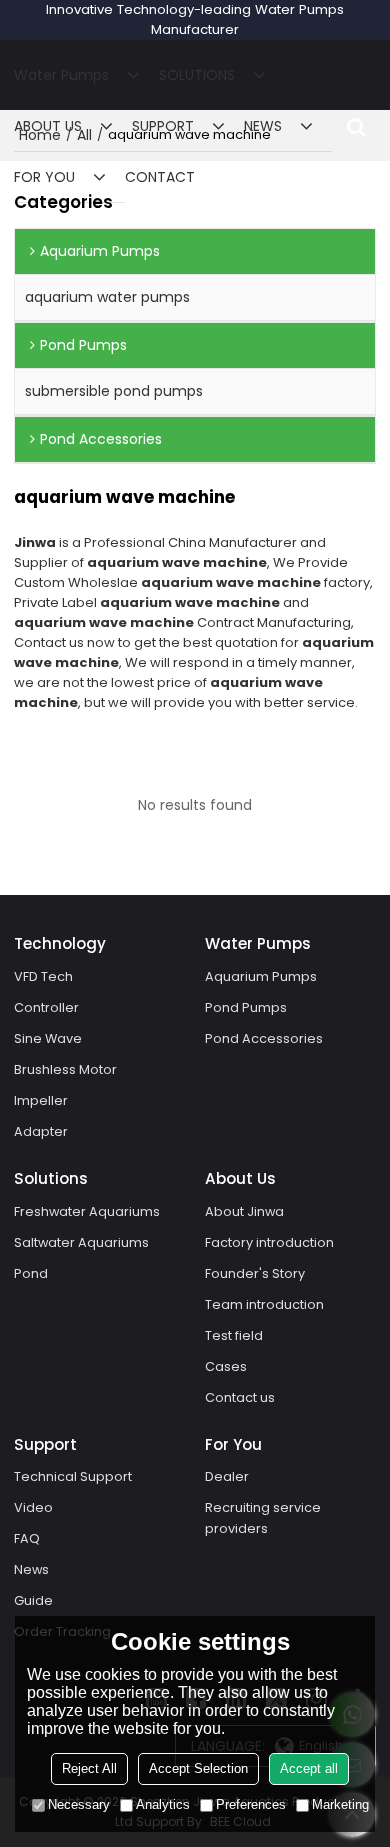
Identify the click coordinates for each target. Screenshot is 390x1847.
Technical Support (73, 1476)
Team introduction (264, 1304)
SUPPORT (163, 126)
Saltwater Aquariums (81, 1242)
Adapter (41, 1131)
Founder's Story (255, 1273)
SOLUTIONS (197, 75)
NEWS (263, 126)
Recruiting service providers (263, 1518)
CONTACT (160, 177)
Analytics (163, 1804)
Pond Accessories (264, 1038)
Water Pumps (61, 75)
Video (33, 1507)
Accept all (309, 1768)
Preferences (251, 1804)
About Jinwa (244, 1211)
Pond (31, 1273)
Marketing (340, 1804)
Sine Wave (48, 1038)
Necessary (79, 1804)
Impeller (41, 1100)
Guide (33, 1600)
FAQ (27, 1538)
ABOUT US (48, 126)
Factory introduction (269, 1242)
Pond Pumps (246, 1007)
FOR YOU (44, 177)
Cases (226, 1366)
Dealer (227, 1476)
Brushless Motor (65, 1069)
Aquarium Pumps (261, 976)
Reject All (89, 1768)
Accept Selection (198, 1768)
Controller (46, 1007)
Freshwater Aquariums (87, 1211)
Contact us (240, 1397)
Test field (234, 1335)
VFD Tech (43, 976)
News (31, 1569)
